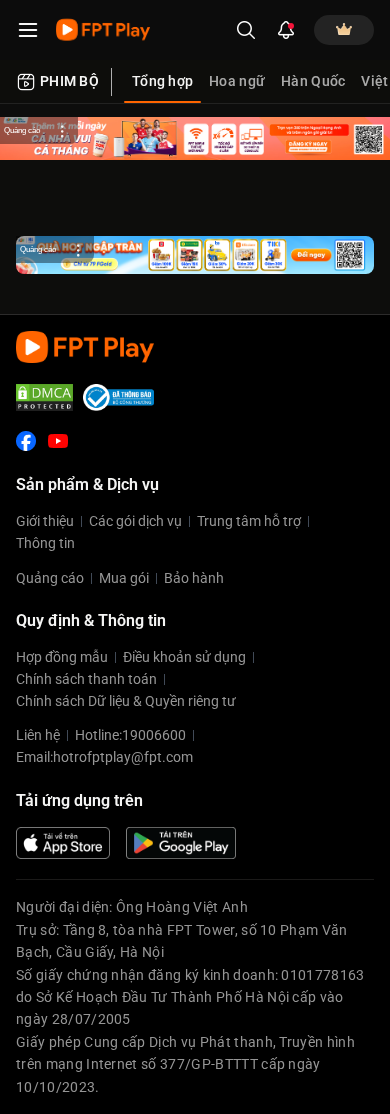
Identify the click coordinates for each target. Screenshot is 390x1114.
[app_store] (63, 843)
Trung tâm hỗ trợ (249, 521)
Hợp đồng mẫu (62, 657)
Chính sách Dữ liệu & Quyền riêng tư (126, 701)
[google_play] (181, 843)
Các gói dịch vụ (135, 521)
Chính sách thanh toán (86, 679)
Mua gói (124, 578)
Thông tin (45, 543)
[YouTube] (58, 441)
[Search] (246, 30)
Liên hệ (38, 735)
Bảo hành (194, 578)
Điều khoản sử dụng (184, 657)
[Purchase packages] (344, 30)
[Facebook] (26, 441)
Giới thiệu (45, 521)
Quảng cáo (50, 578)
